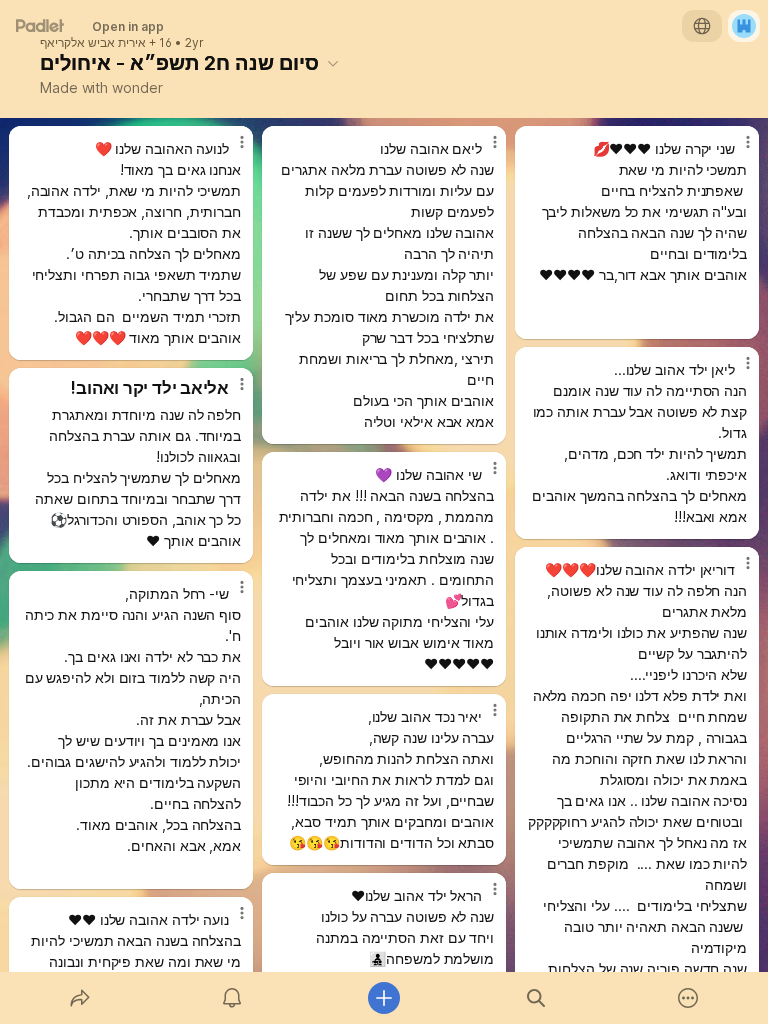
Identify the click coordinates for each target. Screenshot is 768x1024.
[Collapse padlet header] (333, 63)
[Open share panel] (80, 998)
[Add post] (384, 998)
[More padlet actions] (688, 998)
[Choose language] (702, 26)
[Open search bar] (536, 998)
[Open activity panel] (232, 998)
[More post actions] (229, 150)
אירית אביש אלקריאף (93, 43)
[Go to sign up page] (744, 26)
